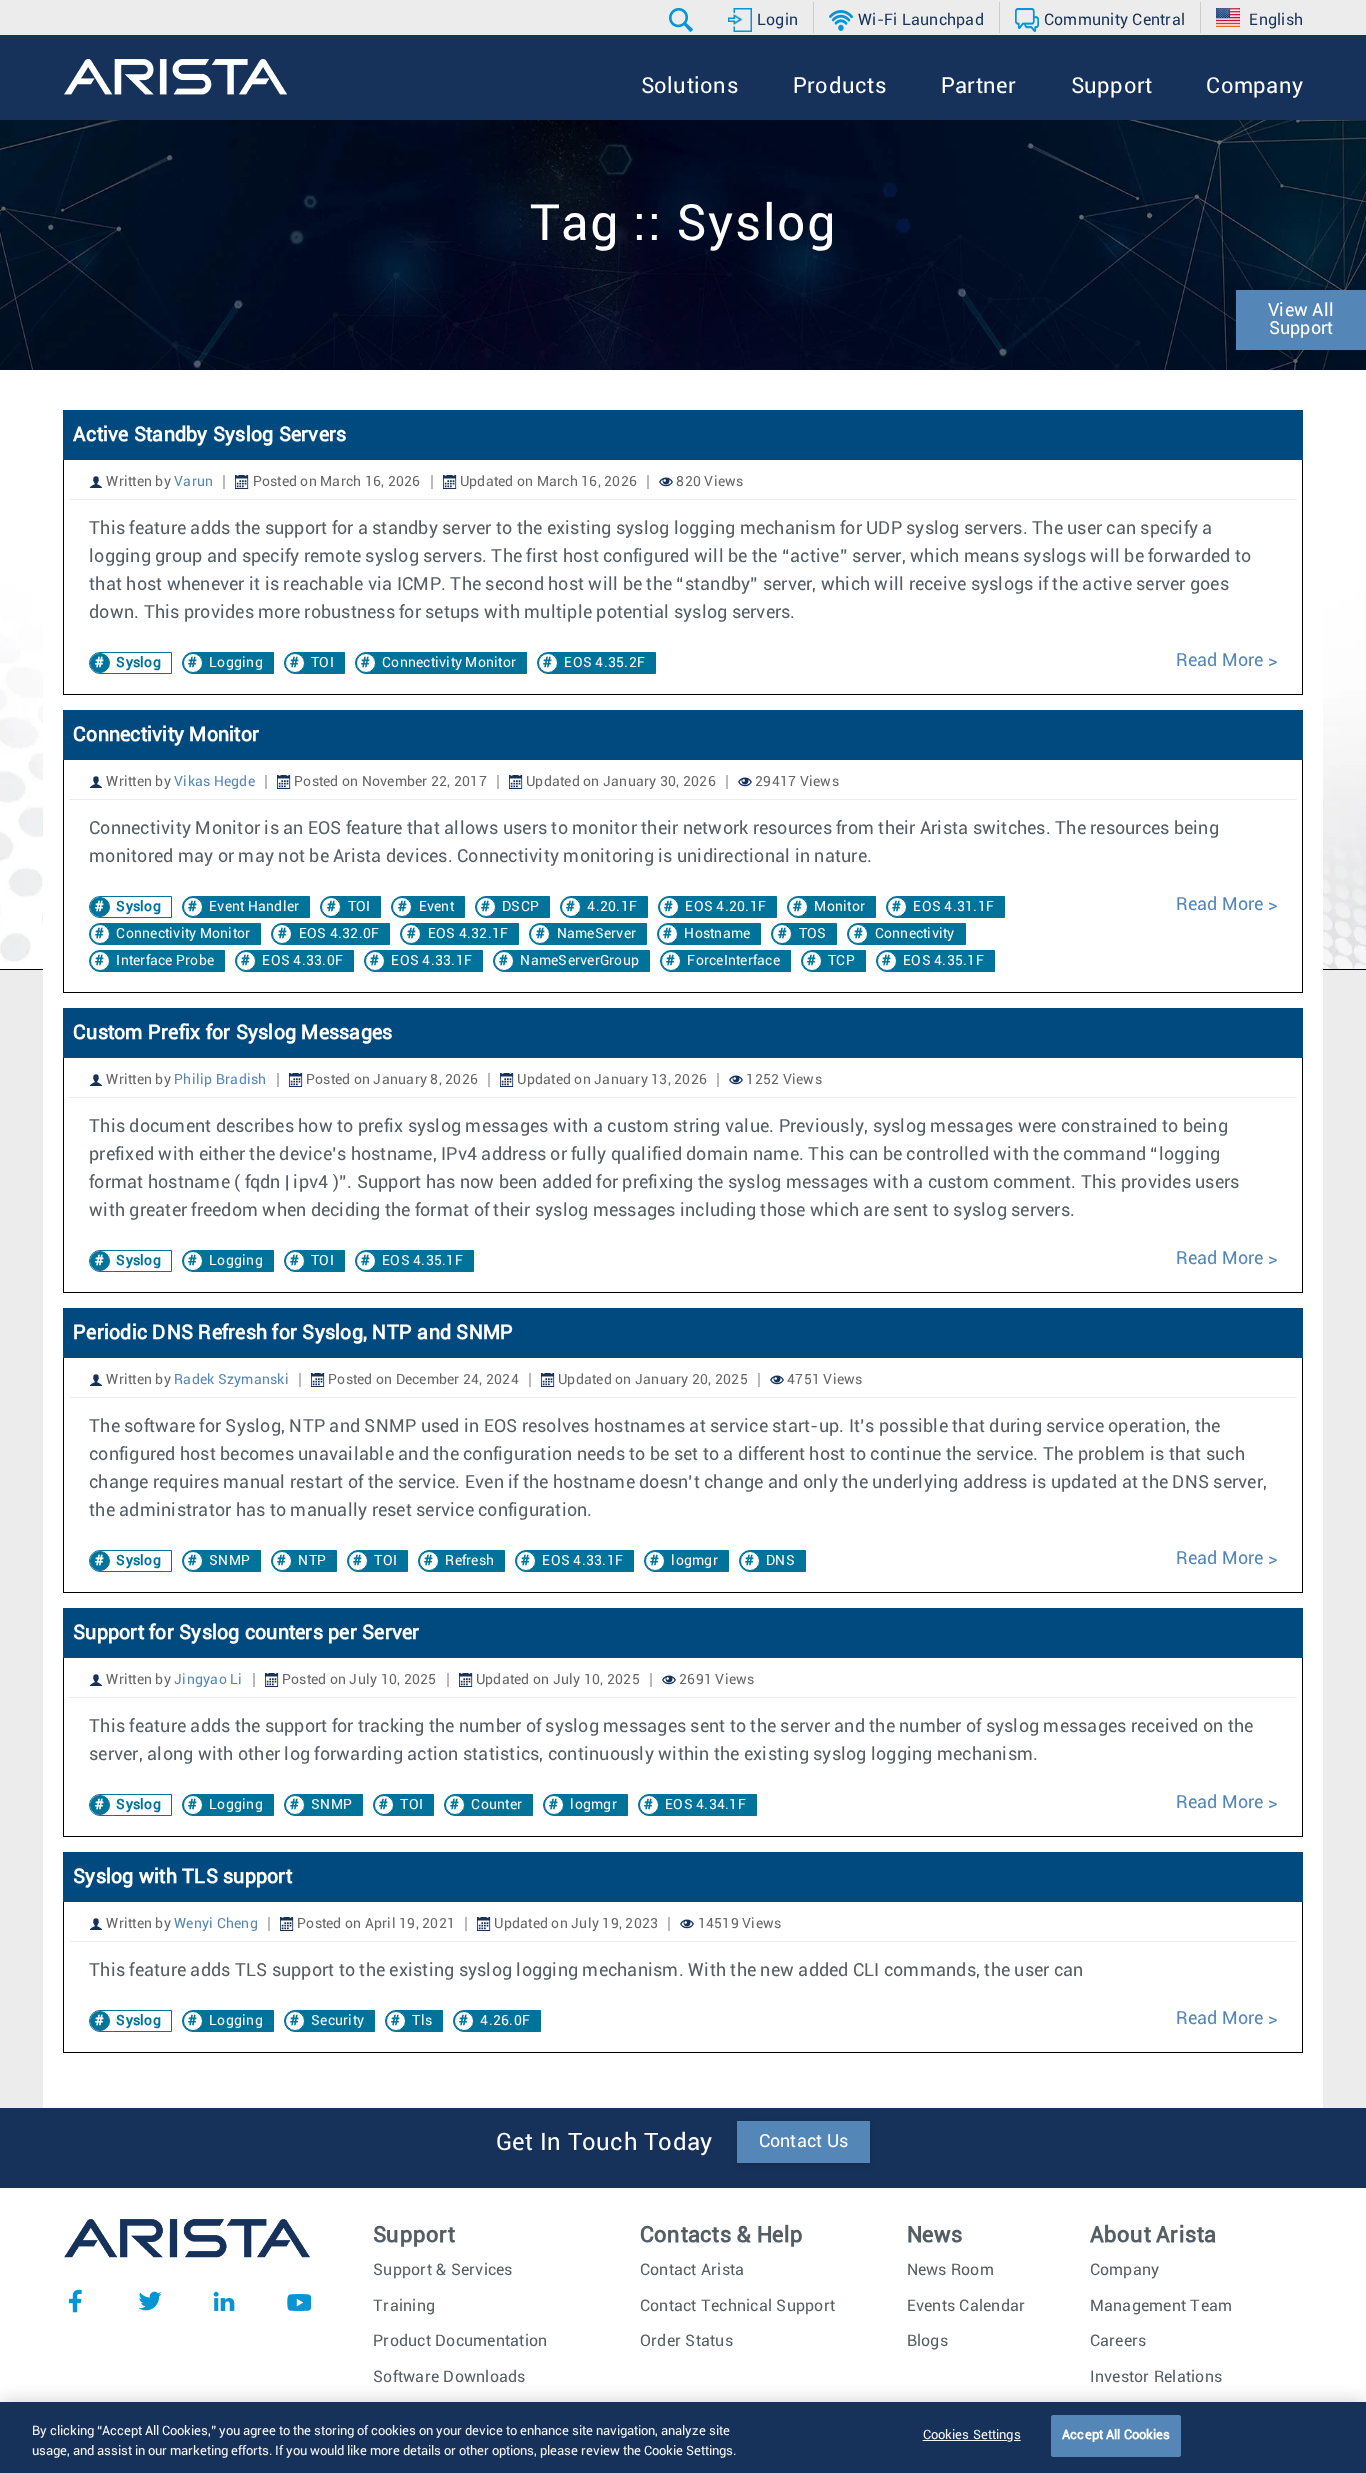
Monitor (839, 907)
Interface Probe (165, 961)
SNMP (229, 1561)
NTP (312, 1561)
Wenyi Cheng (216, 1924)
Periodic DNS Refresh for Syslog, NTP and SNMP (293, 1333)
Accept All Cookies (1116, 2435)
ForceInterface (733, 961)
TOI (322, 663)
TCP (841, 961)
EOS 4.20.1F (725, 907)
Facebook (75, 2301)
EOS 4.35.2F (604, 663)
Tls (422, 2021)
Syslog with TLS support (182, 1877)
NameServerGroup (579, 961)
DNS (780, 1561)
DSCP (520, 907)
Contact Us (804, 2142)
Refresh (469, 1561)
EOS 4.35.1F (943, 961)
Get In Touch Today (604, 2143)
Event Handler (254, 907)
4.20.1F (612, 907)
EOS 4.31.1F (953, 907)
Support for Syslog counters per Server (246, 1633)
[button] (683, 20)
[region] (683, 2437)
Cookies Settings (972, 2435)
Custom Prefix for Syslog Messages (232, 1033)
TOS (813, 934)
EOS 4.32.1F (468, 934)
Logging (236, 663)
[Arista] (175, 77)
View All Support (1301, 320)
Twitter (150, 2301)
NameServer (597, 934)
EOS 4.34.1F (705, 1805)
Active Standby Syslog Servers (209, 435)
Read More (1222, 661)
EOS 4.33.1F (431, 961)
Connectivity (915, 934)
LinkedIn (224, 2301)
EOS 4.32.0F (339, 934)
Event (436, 907)
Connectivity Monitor (449, 663)
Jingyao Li (208, 1680)
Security (337, 2021)
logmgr (694, 1561)
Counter (496, 1805)
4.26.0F (505, 2021)
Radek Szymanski (231, 1380)
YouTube (299, 2301)
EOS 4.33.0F (302, 961)
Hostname (717, 934)
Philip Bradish (220, 1080)
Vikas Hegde (214, 782)
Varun (193, 482)
